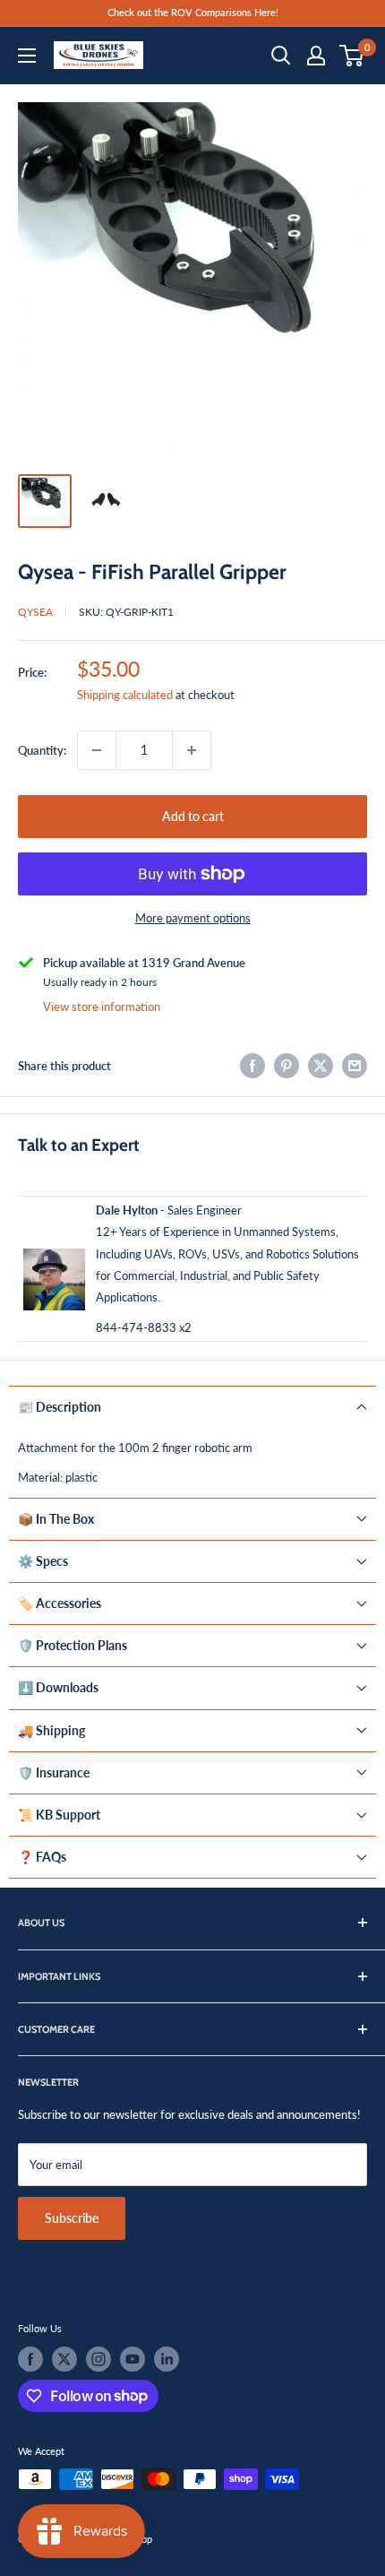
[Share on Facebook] (252, 1066)
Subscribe (72, 2218)
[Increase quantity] (192, 750)
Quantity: (42, 750)
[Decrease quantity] (97, 750)
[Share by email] (355, 1066)
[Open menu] (27, 56)
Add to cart (193, 816)
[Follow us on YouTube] (133, 2359)
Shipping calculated (125, 695)
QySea (35, 612)
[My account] (316, 56)
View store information (102, 1007)
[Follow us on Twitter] (64, 2359)
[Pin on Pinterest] (287, 1066)
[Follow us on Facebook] (30, 2359)
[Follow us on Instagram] (98, 2359)
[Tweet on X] (321, 1066)
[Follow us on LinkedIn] (167, 2359)
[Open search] (281, 56)
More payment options (193, 918)
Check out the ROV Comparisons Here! (193, 12)
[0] (352, 56)
